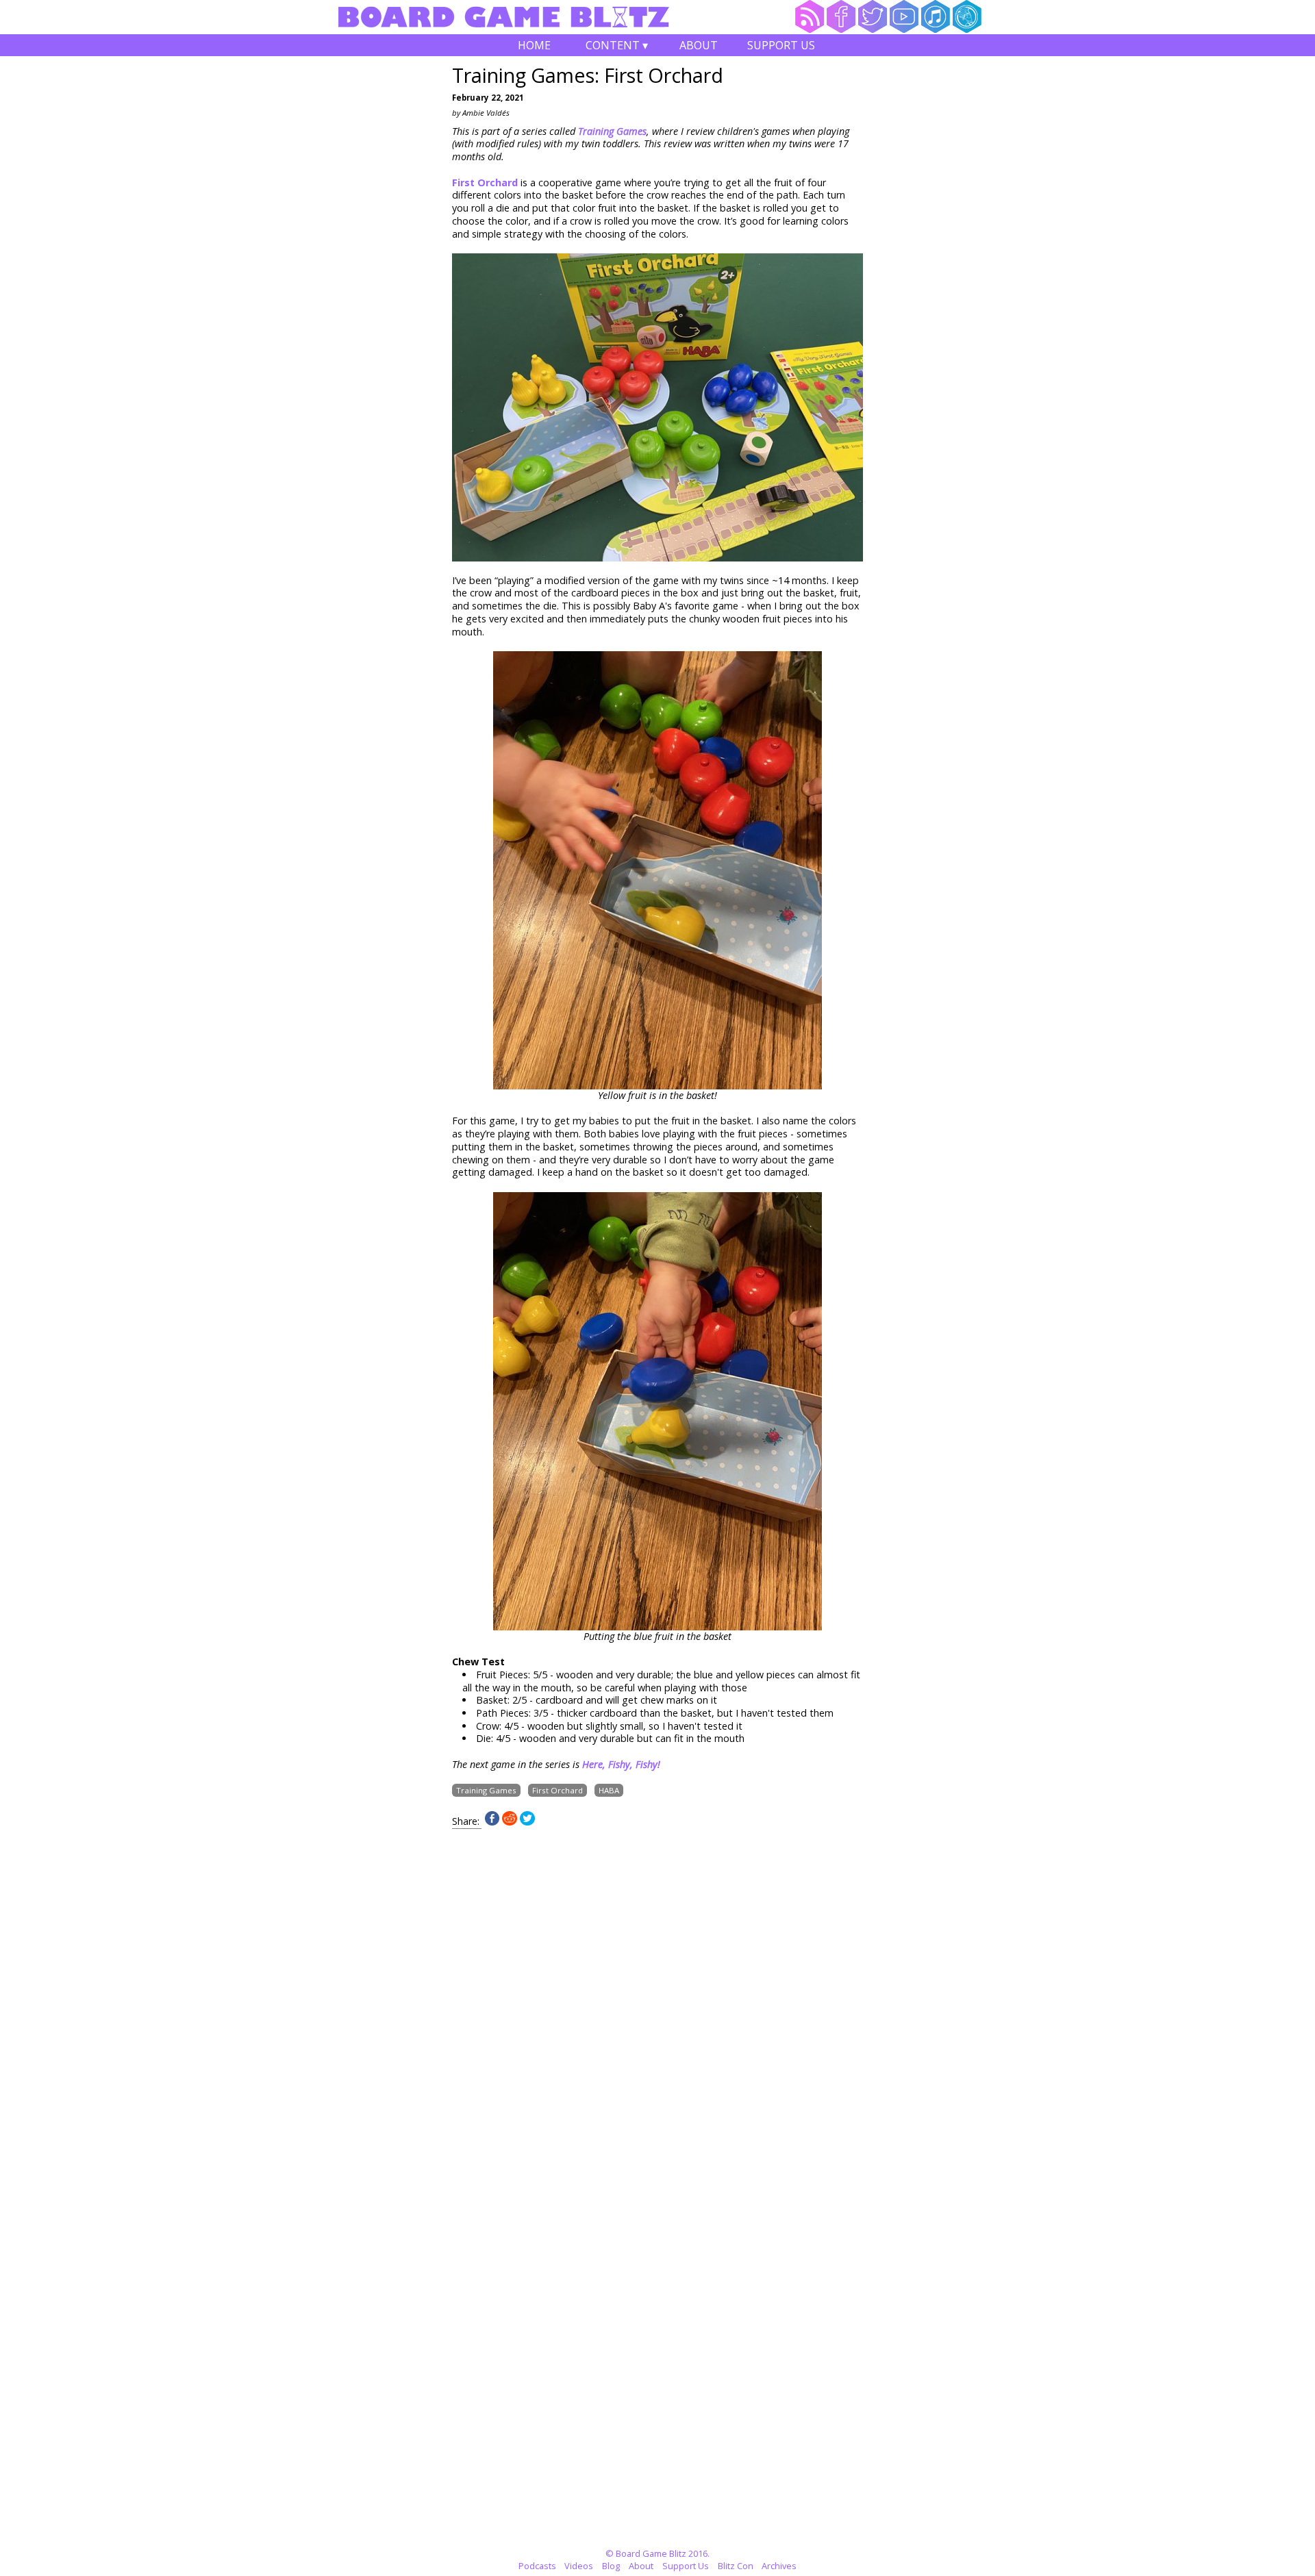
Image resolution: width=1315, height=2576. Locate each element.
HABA (609, 1790)
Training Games (486, 1790)
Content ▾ (617, 47)
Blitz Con (736, 2566)
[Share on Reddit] (510, 1822)
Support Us (781, 45)
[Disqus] (657, 2000)
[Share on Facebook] (492, 1822)
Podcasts (537, 2566)
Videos (579, 2566)
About (699, 45)
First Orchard (485, 182)
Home (534, 45)
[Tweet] (527, 1822)
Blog (611, 2566)
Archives (779, 2566)
